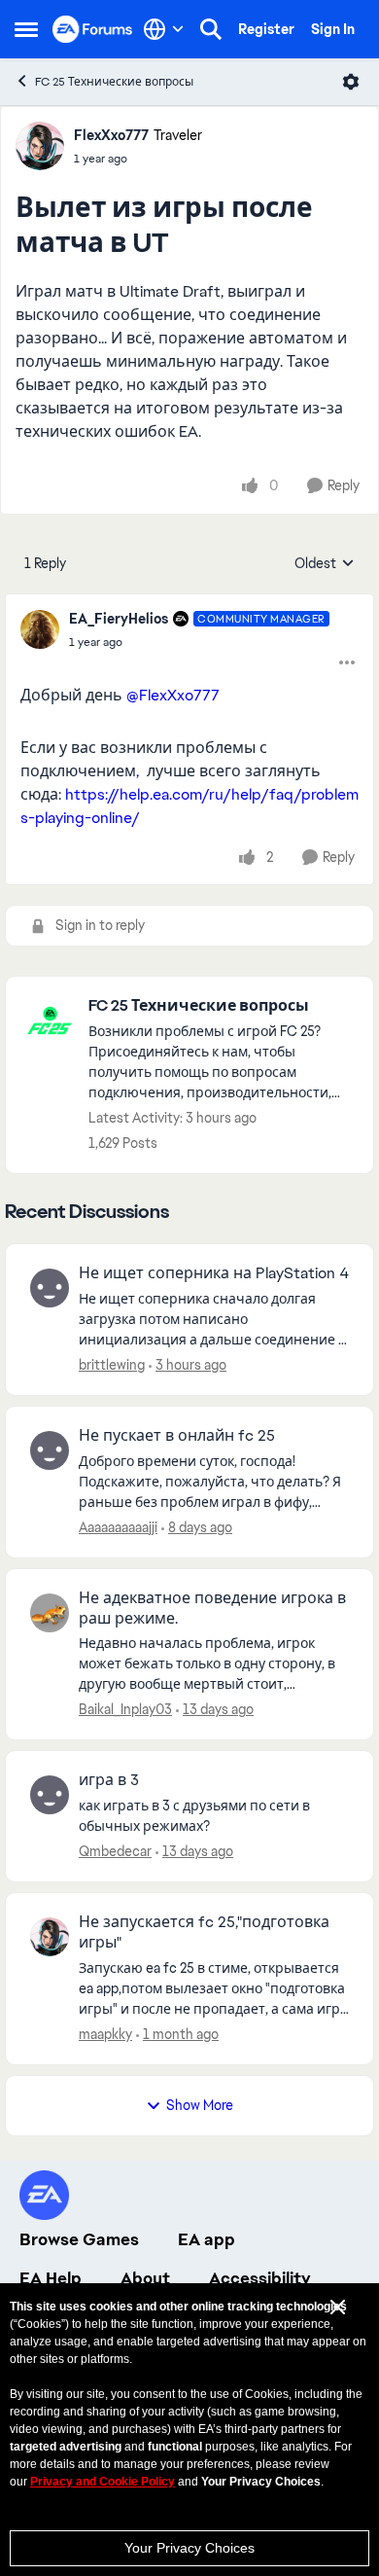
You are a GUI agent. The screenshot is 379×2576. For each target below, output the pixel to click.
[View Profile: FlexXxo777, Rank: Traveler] (40, 146)
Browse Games (79, 2239)
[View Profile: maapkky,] (50, 1937)
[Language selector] (164, 29)
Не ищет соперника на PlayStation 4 (214, 1273)
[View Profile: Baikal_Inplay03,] (50, 1613)
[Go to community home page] (93, 29)
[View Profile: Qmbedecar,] (50, 1795)
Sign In (333, 29)
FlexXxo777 (111, 135)
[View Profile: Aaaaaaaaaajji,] (50, 1450)
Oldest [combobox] (325, 564)
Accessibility (260, 2278)
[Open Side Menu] (26, 29)
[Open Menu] (351, 82)
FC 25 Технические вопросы (114, 82)
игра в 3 (109, 1780)
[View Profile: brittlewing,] (50, 1288)
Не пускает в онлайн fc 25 (177, 1436)
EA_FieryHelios (119, 619)
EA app (207, 2239)
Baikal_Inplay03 (125, 1709)
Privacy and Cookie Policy (103, 2482)
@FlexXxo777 (173, 695)
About (145, 2278)
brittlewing (112, 1365)
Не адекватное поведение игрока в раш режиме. (212, 1609)
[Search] (211, 29)
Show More (200, 2105)
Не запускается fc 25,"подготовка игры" (204, 1932)
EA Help (51, 2278)
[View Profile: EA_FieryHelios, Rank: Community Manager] (40, 629)
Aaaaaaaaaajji (118, 1527)
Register (266, 29)
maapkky (105, 2034)
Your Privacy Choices (189, 2548)
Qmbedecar (115, 1851)
